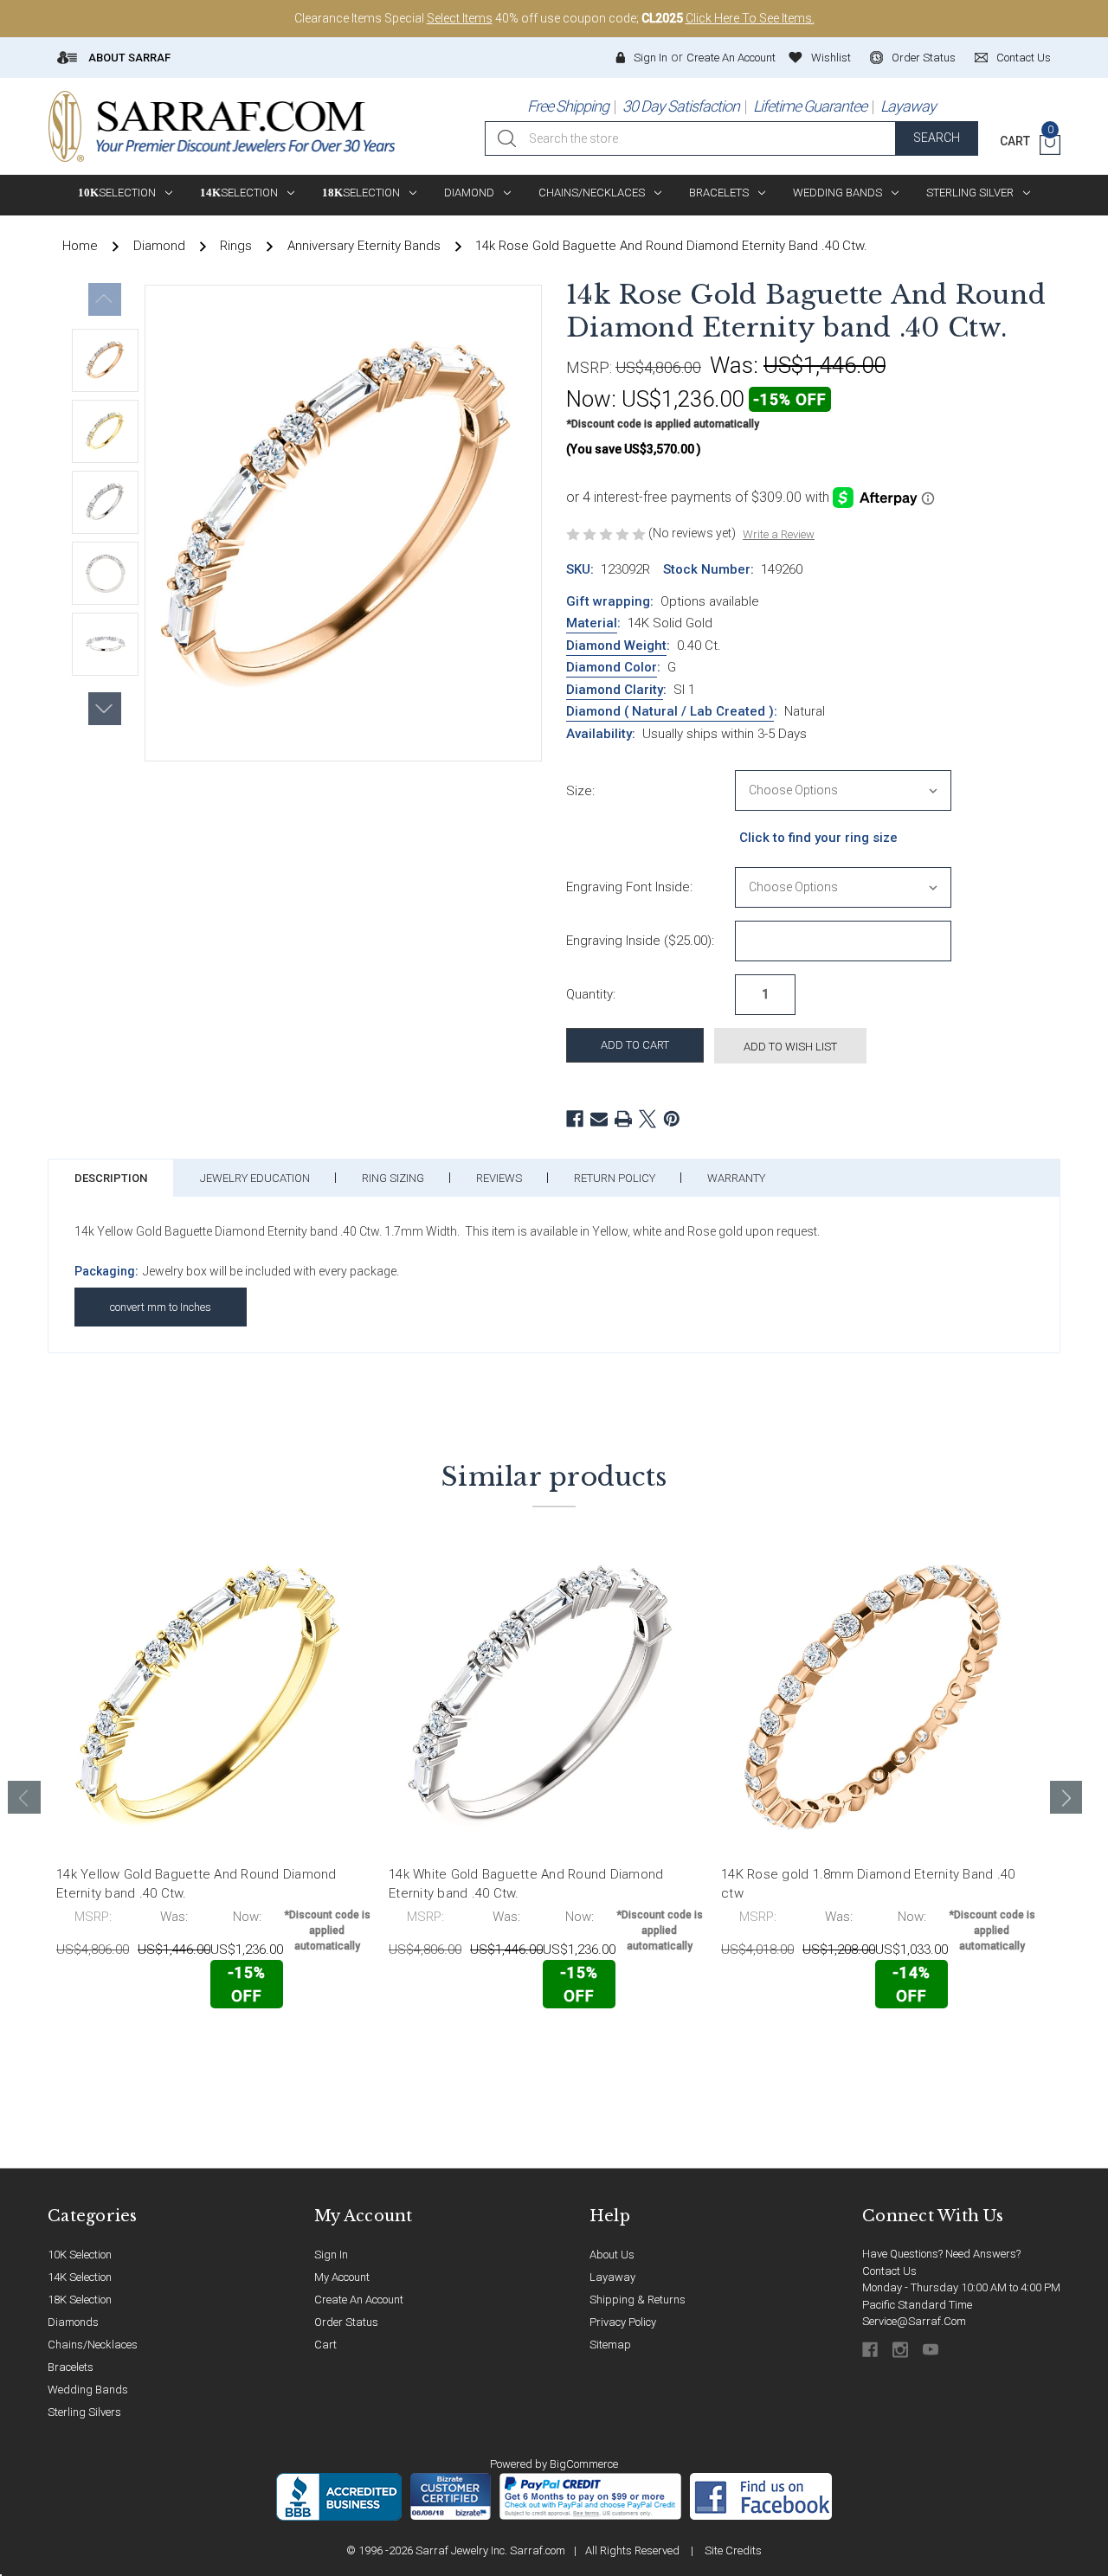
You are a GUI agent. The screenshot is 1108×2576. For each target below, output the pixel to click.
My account (342, 2277)
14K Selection (80, 2277)
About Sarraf (128, 58)
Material (592, 623)
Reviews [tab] (499, 1178)
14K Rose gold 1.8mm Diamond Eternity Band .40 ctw (868, 1884)
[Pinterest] (672, 1119)
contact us (1024, 58)
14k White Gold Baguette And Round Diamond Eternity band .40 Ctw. (526, 1884)
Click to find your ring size (818, 838)
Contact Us (889, 2271)
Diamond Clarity (615, 690)
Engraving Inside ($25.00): (640, 941)
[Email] (599, 1119)
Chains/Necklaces (592, 193)
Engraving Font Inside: (629, 887)
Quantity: (591, 994)
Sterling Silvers (84, 2412)
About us (612, 2255)
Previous (105, 299)
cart (325, 2345)
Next (105, 709)
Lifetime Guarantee (810, 106)
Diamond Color (612, 667)
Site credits (733, 2550)
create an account (359, 2300)
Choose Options (132, 2045)
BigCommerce (584, 2464)
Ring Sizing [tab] (393, 1178)
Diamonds (73, 2322)
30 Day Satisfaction (681, 106)
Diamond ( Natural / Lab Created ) (670, 711)
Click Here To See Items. (750, 18)
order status (924, 58)
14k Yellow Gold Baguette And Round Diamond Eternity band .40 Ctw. (196, 1884)
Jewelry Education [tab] (255, 1178)
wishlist (831, 58)
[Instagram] (902, 2350)
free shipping (568, 106)
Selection (117, 193)
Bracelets (719, 193)
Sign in (651, 58)
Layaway (908, 106)
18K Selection (80, 2300)
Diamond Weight (616, 646)
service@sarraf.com (914, 2321)
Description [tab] (111, 1178)
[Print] (623, 1119)
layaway (612, 2277)
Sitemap (610, 2345)
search (937, 138)
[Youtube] (932, 2350)
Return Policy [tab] (615, 1178)
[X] (647, 1119)
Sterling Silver (970, 193)
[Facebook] (575, 1119)
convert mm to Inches (161, 1307)
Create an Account (731, 58)
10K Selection (80, 2255)
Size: (580, 791)
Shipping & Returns (638, 2300)
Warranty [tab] (736, 1178)
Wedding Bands (837, 193)
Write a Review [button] (779, 534)
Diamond (469, 193)
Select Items (460, 18)
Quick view (316, 2044)
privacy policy (623, 2322)
